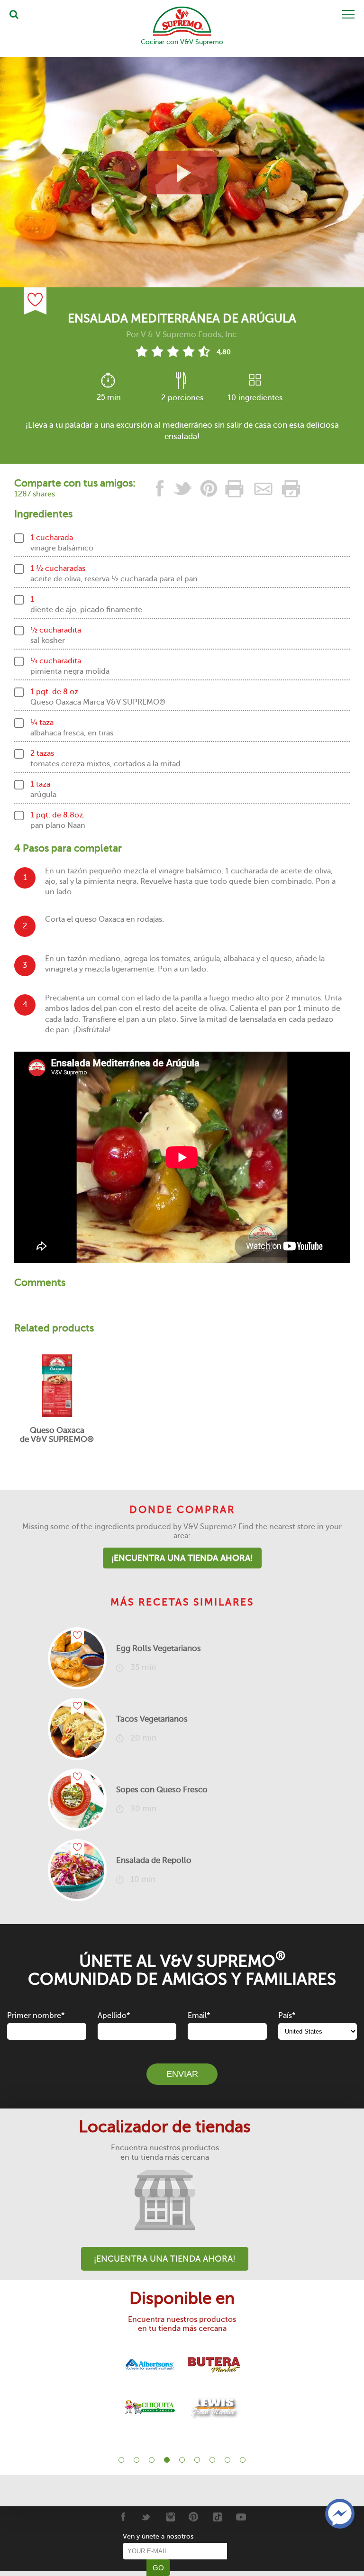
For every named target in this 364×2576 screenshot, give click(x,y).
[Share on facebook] (160, 489)
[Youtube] (241, 2517)
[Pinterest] (194, 2517)
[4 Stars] (188, 351)
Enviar (182, 2074)
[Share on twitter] (183, 489)
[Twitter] (146, 2517)
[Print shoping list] (290, 489)
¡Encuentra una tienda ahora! (182, 1558)
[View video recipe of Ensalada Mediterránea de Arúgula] (182, 172)
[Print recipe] (235, 489)
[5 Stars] (204, 351)
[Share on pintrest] (209, 489)
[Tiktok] (217, 2517)
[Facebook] (123, 2517)
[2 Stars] (157, 351)
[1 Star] (141, 351)
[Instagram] (170, 2517)
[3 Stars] (173, 351)
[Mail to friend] (264, 489)
